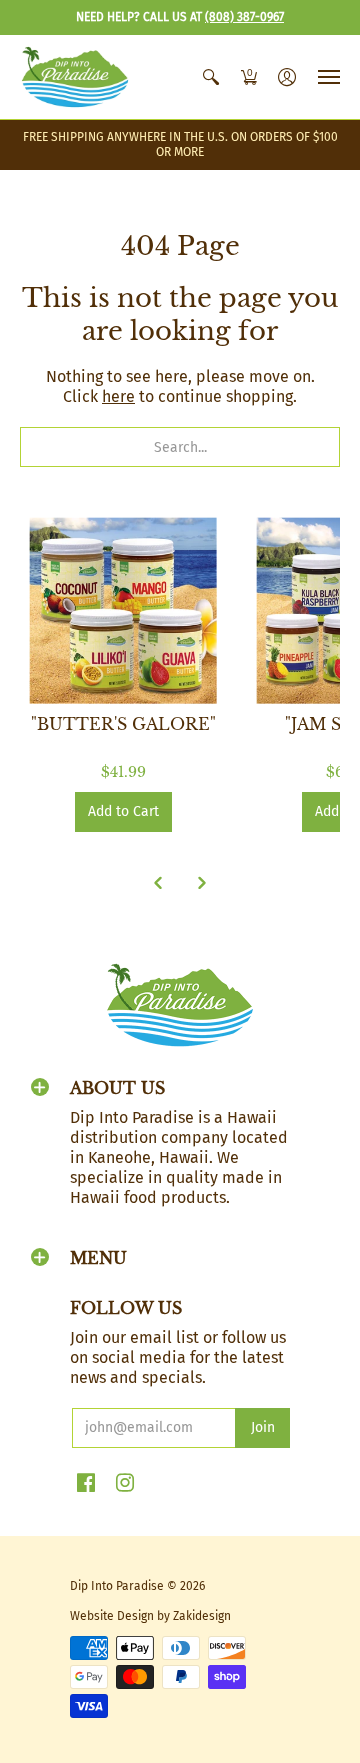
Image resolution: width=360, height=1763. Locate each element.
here (118, 396)
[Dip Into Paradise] (75, 77)
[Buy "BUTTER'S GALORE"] (123, 610)
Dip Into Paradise (117, 1586)
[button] (211, 77)
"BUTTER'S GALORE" (123, 724)
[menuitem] (211, 77)
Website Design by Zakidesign (150, 1616)
